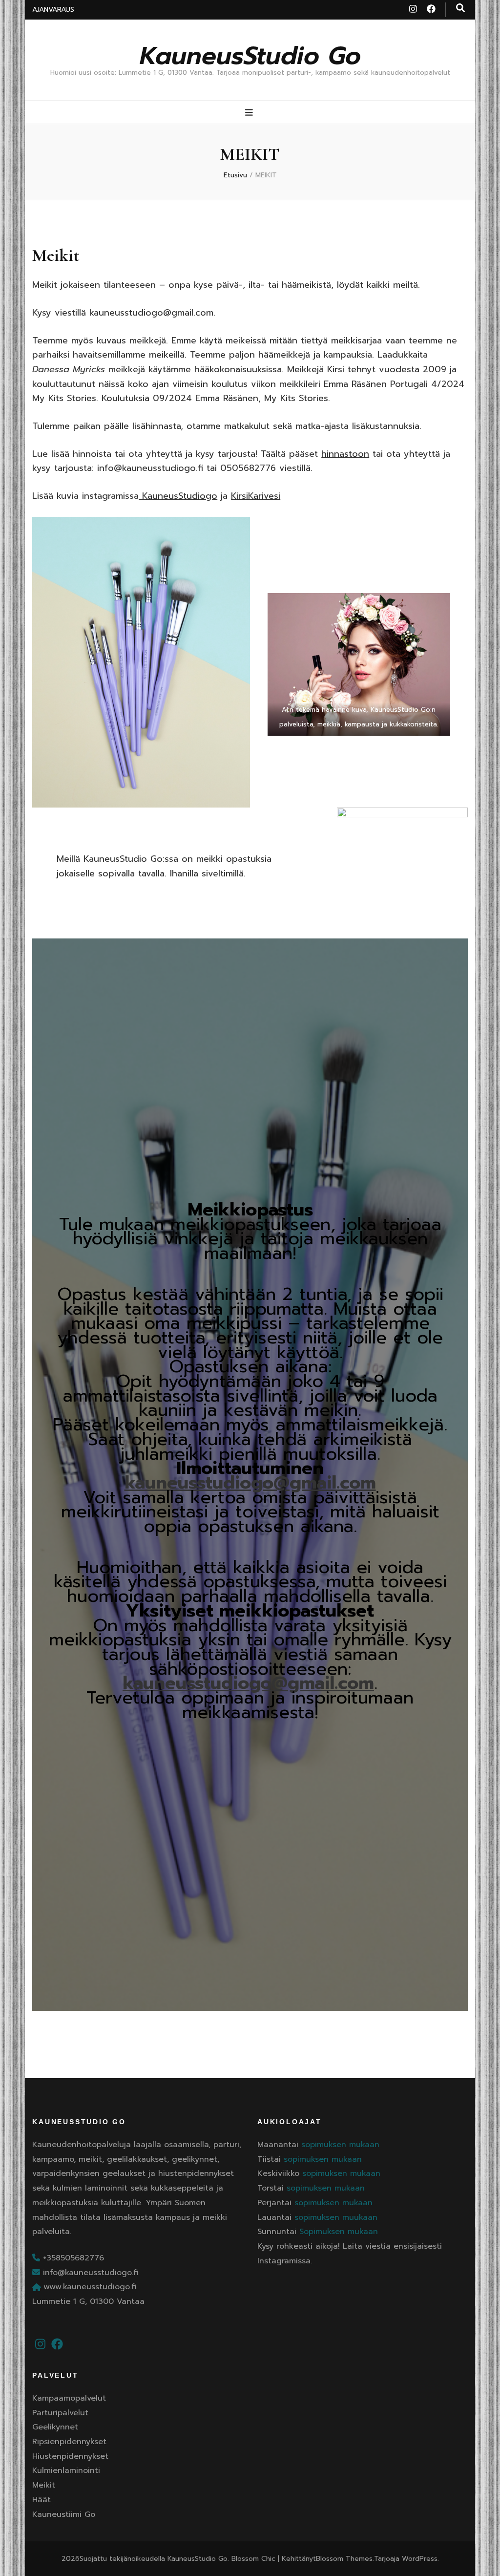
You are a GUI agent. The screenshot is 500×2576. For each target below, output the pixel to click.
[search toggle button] (460, 8)
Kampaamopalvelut (69, 2398)
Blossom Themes (344, 2559)
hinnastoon (345, 454)
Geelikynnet (55, 2427)
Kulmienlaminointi (66, 2470)
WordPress (420, 2559)
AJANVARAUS (53, 10)
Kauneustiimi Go (64, 2514)
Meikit (44, 2485)
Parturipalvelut (60, 2413)
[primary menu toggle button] (250, 113)
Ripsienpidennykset (69, 2442)
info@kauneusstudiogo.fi (89, 2273)
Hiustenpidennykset (70, 2456)
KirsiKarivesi (256, 496)
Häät (42, 2500)
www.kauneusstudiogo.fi (90, 2287)
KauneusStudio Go (250, 56)
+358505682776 (72, 2258)
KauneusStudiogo (178, 496)
